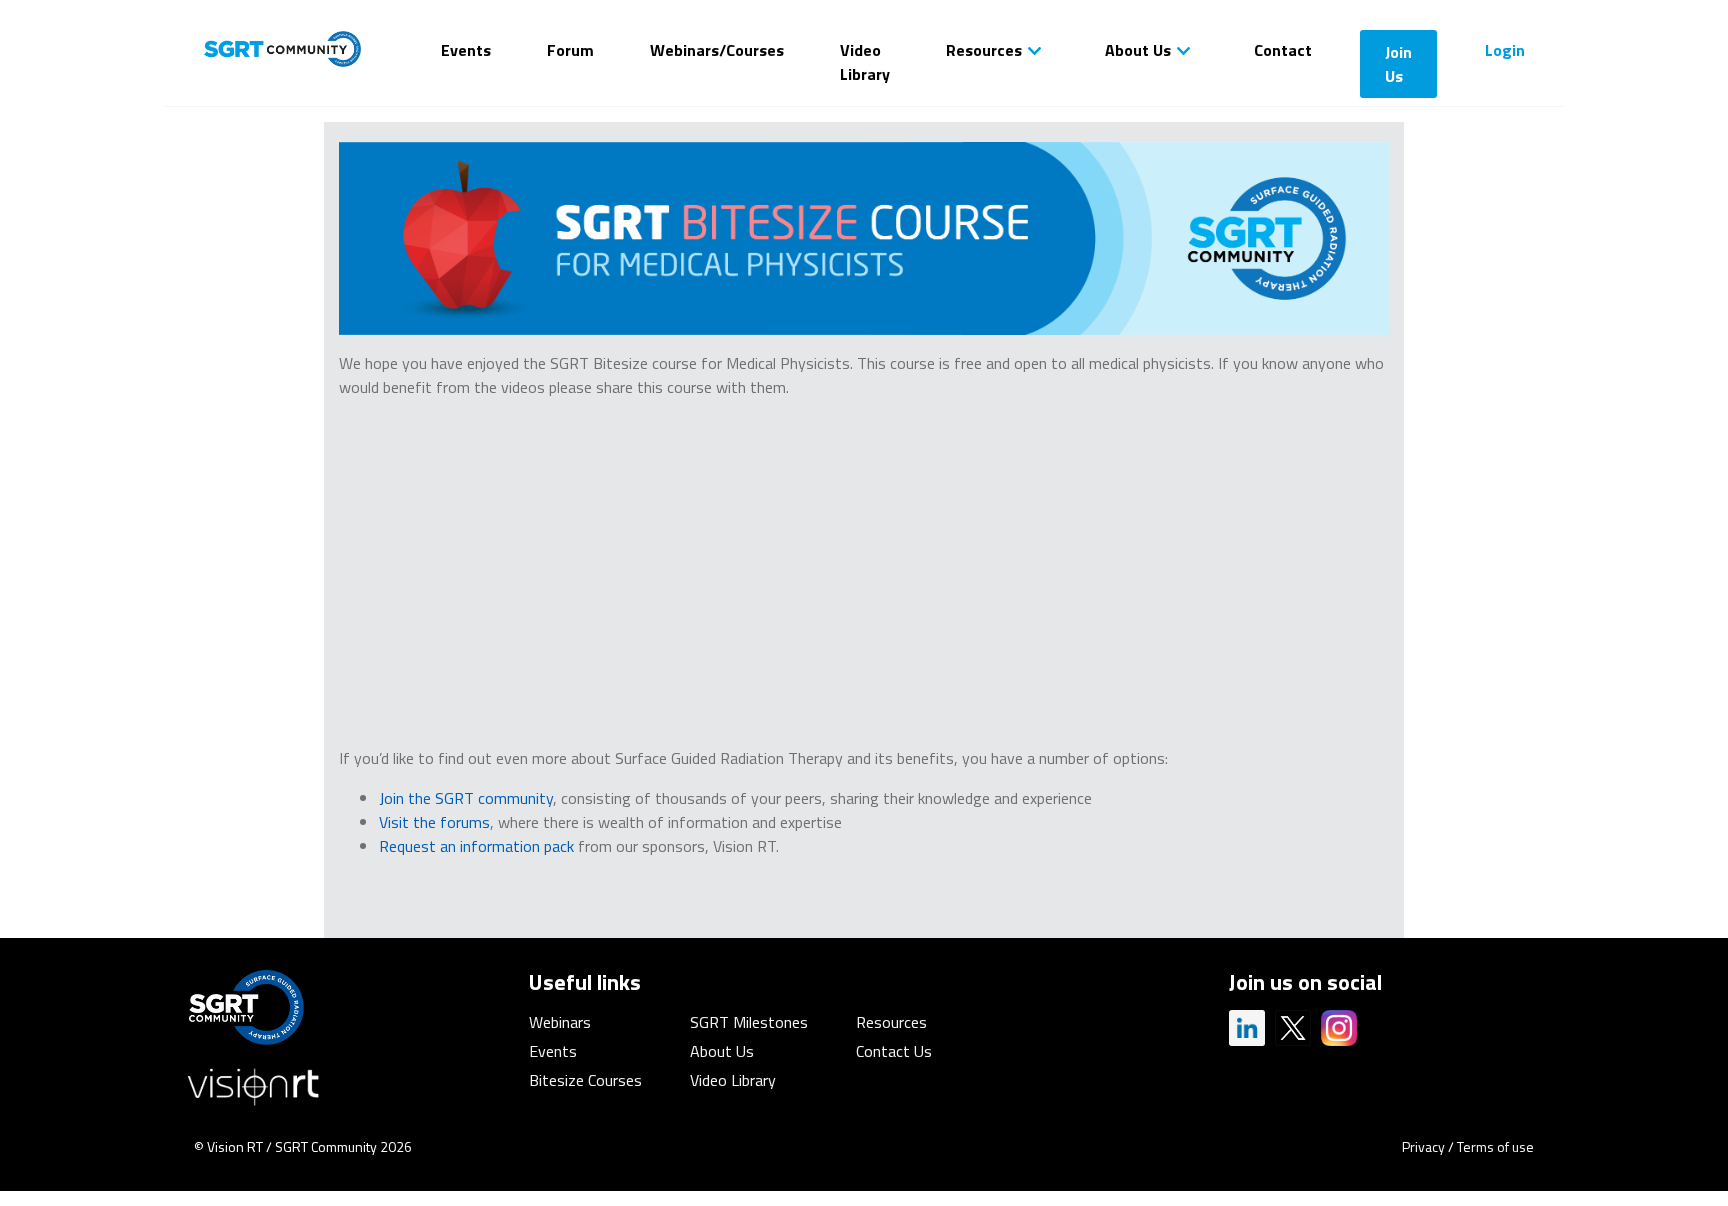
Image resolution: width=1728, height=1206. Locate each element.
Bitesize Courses (585, 1080)
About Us (1138, 50)
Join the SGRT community (466, 798)
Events (466, 50)
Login (1505, 50)
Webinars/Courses (717, 50)
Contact (1283, 50)
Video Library (865, 62)
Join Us (1398, 64)
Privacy (1423, 1146)
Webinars (560, 1022)
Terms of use (1495, 1146)
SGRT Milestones (749, 1022)
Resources (984, 50)
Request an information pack (476, 846)
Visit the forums (434, 822)
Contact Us (894, 1051)
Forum (570, 50)
